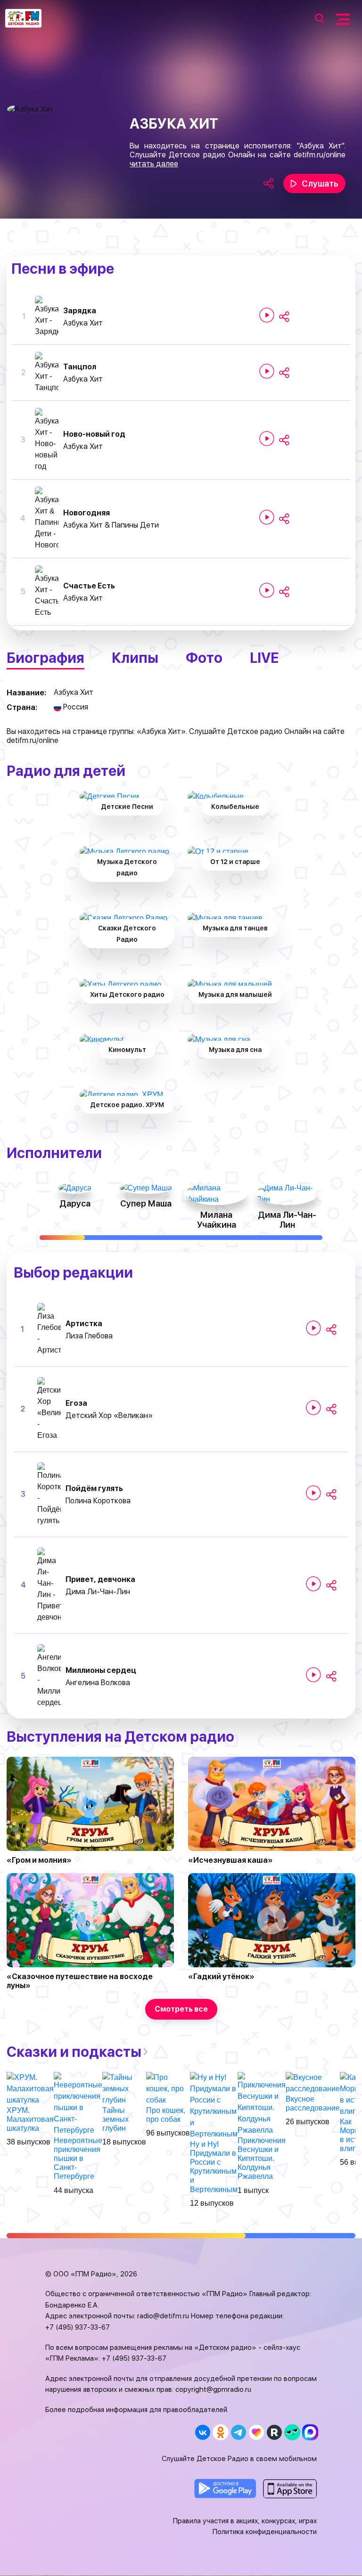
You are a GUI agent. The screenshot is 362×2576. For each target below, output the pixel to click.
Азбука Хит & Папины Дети (111, 525)
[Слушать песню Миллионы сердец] (313, 1675)
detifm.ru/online (320, 155)
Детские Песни (127, 807)
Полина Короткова (98, 1501)
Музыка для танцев (235, 928)
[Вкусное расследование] (313, 2083)
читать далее (154, 164)
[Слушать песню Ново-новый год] (267, 439)
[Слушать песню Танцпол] (267, 371)
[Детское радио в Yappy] (292, 2432)
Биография (45, 658)
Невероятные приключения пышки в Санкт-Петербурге (78, 2159)
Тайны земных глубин (115, 2119)
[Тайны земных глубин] (124, 2088)
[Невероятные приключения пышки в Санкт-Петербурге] (78, 2103)
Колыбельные (235, 807)
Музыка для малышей (235, 995)
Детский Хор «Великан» (109, 1415)
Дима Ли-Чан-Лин (98, 1592)
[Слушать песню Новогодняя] (267, 517)
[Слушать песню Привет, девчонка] (313, 1584)
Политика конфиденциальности (265, 2532)
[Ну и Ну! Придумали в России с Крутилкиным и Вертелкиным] (214, 2105)
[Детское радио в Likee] (256, 2432)
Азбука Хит (83, 323)
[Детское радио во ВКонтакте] (202, 2432)
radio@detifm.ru (163, 2316)
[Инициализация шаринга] (284, 317)
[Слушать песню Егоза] (313, 1408)
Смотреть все (181, 2009)
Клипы (135, 658)
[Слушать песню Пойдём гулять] (313, 1493)
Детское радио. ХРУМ (127, 1105)
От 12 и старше (235, 862)
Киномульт (127, 1050)
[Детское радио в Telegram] (238, 2432)
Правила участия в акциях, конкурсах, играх (245, 2521)
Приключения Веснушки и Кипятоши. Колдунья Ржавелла (262, 2159)
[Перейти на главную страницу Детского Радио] (23, 18)
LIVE (264, 658)
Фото (204, 658)
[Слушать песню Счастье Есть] (267, 590)
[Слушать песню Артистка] (313, 1328)
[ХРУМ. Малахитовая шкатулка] (30, 2088)
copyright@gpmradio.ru (213, 2389)
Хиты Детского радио (127, 995)
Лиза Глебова (89, 1336)
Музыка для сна (235, 1050)
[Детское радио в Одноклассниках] (220, 2432)
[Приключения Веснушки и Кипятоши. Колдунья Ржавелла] (262, 2103)
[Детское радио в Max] (310, 2432)
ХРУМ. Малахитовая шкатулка (30, 2119)
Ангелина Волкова (98, 1683)
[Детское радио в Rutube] (274, 2432)
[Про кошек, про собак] (168, 2088)
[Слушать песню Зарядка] (267, 315)
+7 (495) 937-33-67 (78, 2327)
